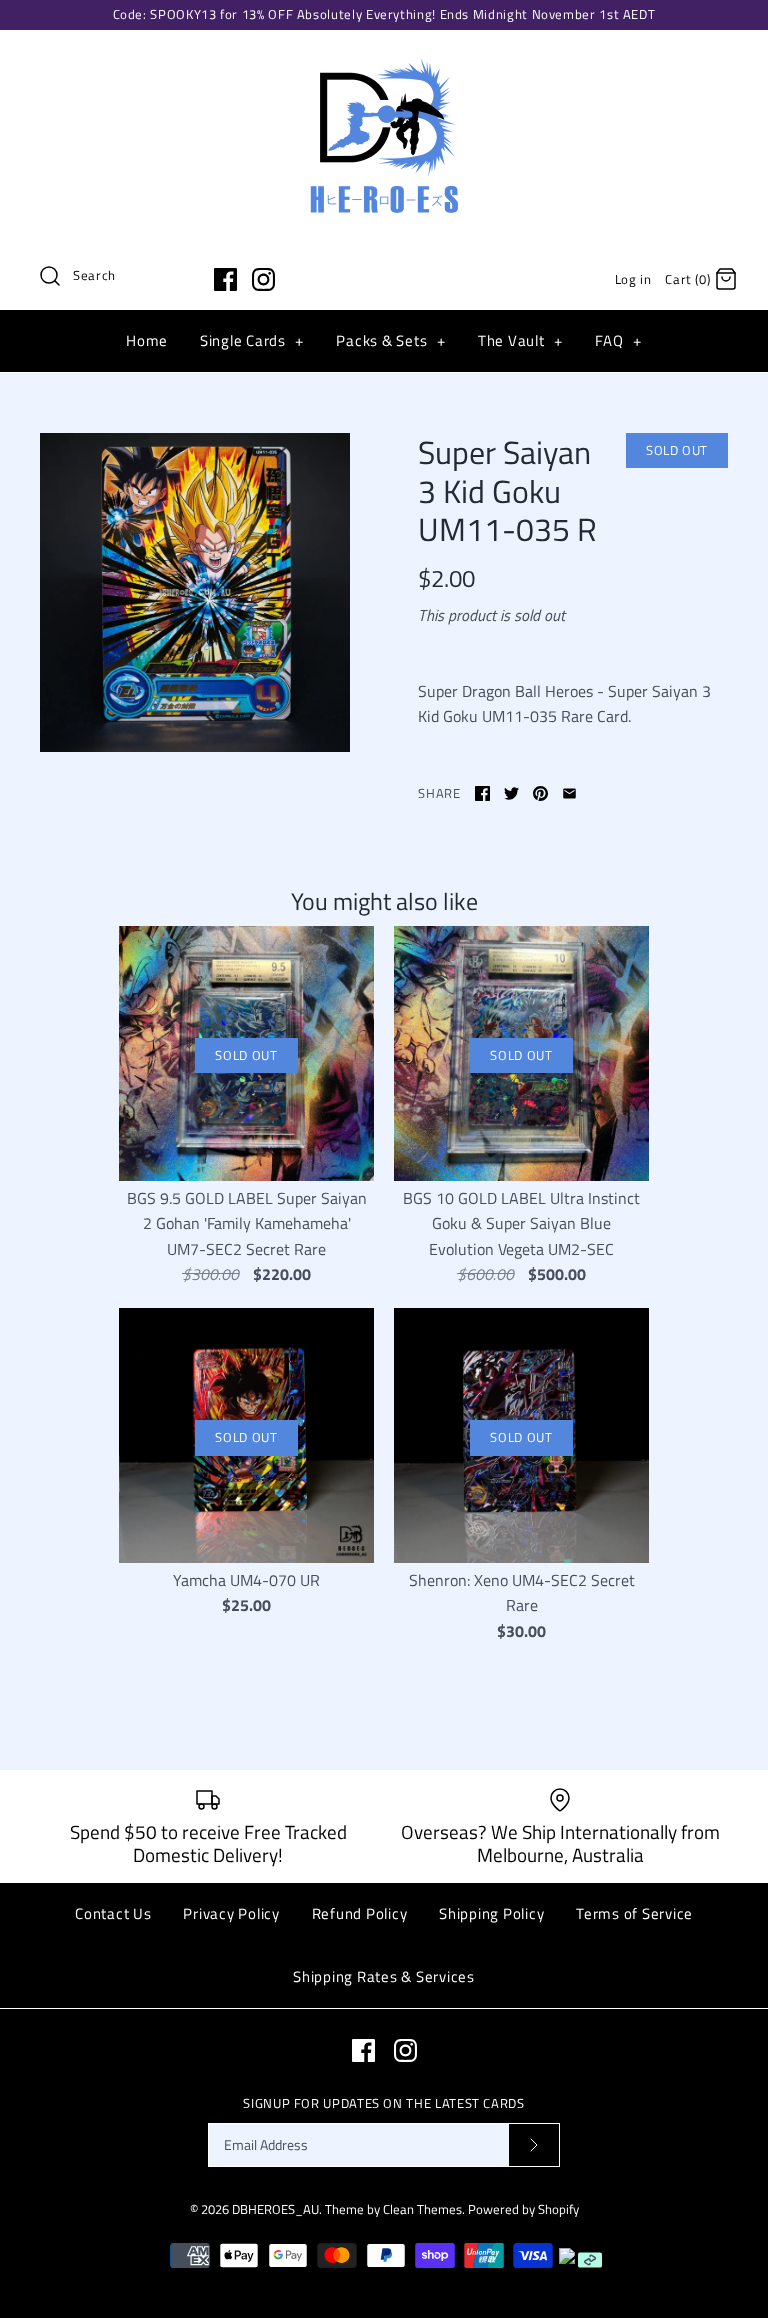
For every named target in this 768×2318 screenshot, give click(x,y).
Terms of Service (634, 1913)
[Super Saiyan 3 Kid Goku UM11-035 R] (195, 592)
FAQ (618, 340)
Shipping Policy (491, 1913)
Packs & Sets (390, 340)
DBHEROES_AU (275, 2209)
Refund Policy (360, 1913)
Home (147, 340)
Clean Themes (422, 2209)
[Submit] (534, 2145)
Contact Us (113, 1913)
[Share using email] (569, 793)
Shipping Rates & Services (384, 1976)
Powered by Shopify (523, 2209)
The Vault (520, 340)
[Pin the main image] (540, 793)
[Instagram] (263, 279)
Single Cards (252, 340)
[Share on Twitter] (511, 793)
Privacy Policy (231, 1913)
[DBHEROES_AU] (384, 62)
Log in (633, 279)
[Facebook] (225, 279)
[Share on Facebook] (482, 793)
